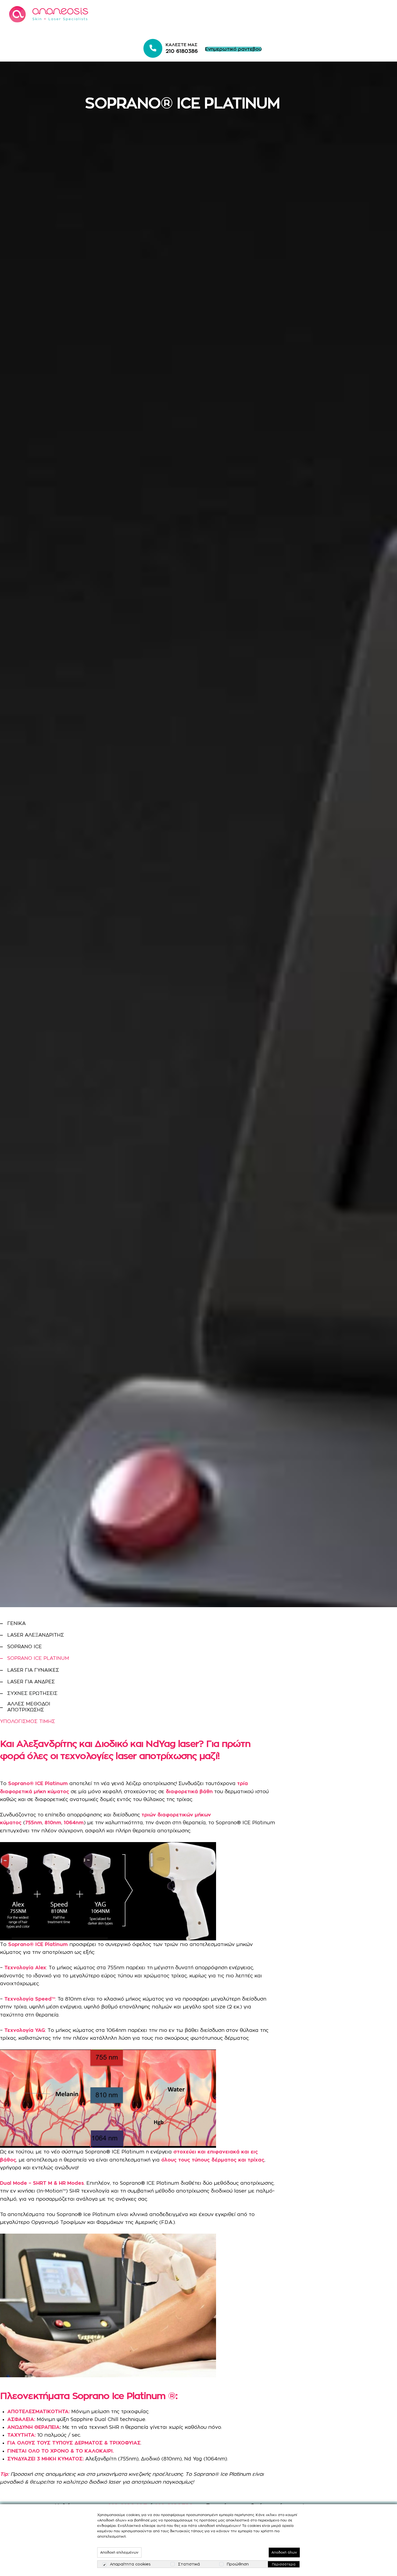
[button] (233, 49)
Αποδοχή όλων (284, 2552)
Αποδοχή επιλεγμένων (119, 2552)
